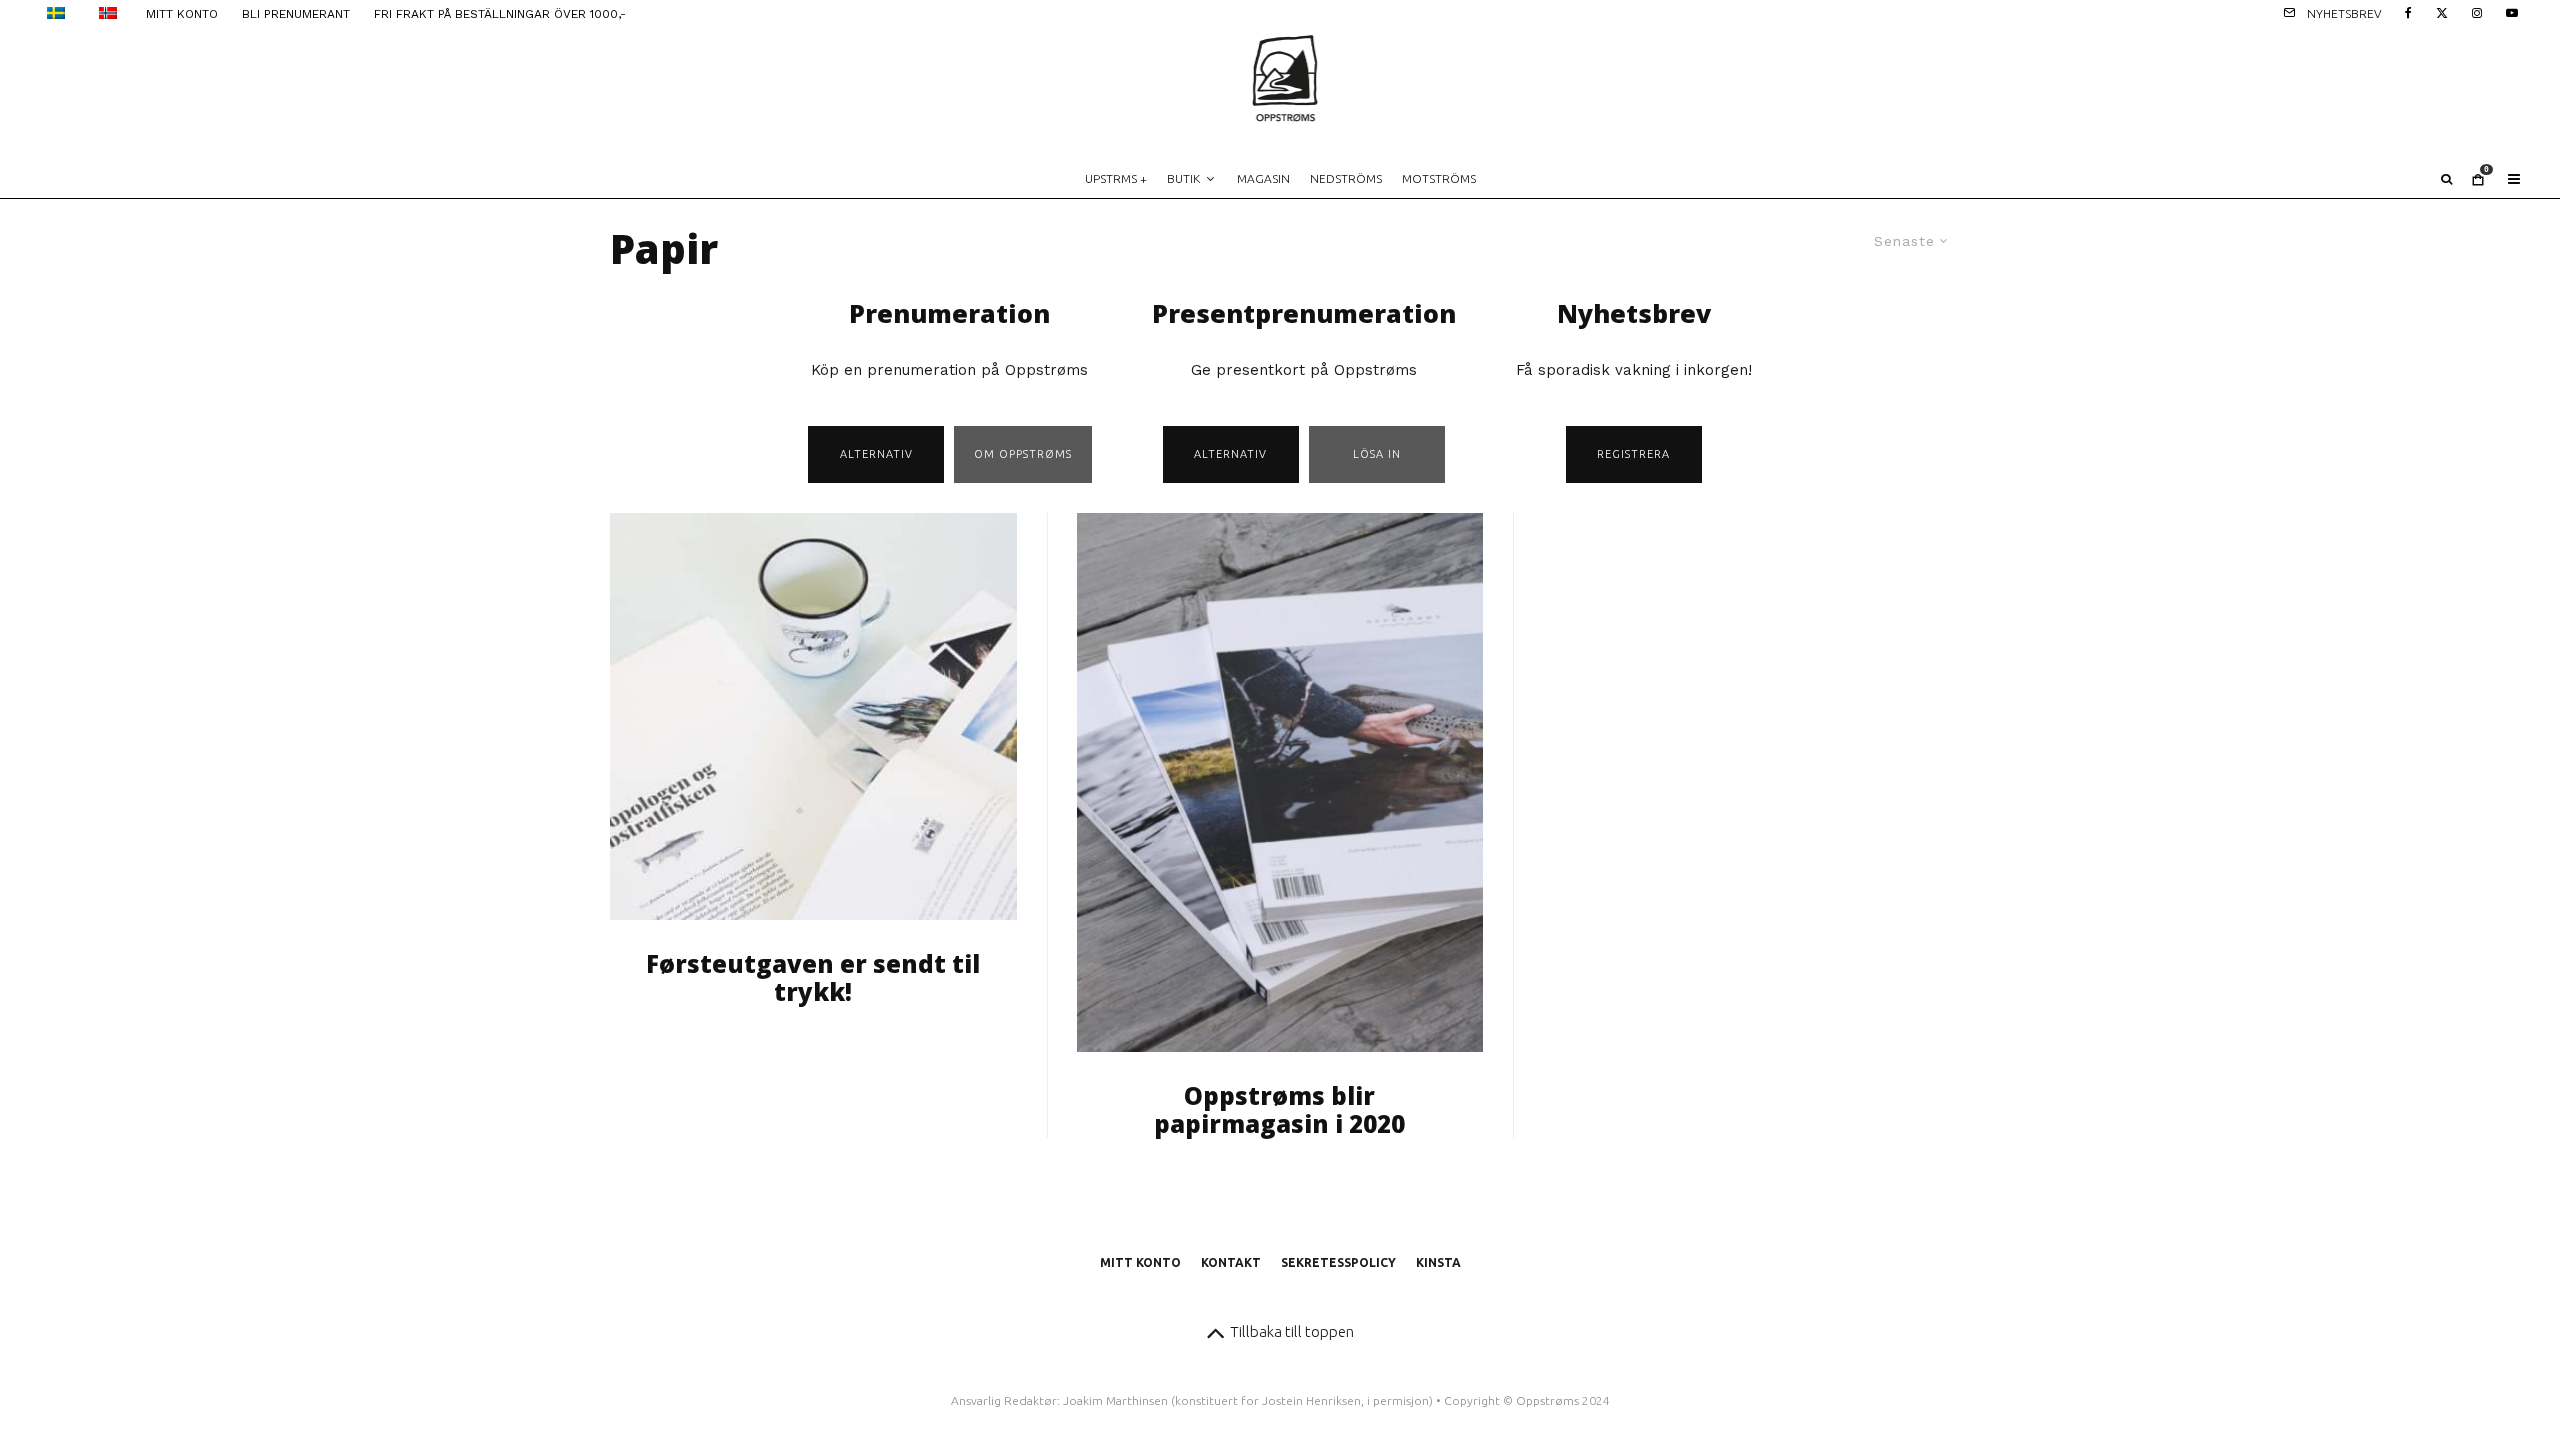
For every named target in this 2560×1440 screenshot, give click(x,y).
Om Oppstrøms (1023, 454)
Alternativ (876, 454)
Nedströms (1346, 178)
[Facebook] (2408, 11)
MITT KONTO (182, 14)
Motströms (1439, 178)
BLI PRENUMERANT (296, 14)
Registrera (1633, 454)
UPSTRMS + (1116, 178)
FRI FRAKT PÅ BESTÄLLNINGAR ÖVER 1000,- (500, 14)
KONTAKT (1231, 1262)
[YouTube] (2512, 11)
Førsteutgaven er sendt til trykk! (813, 979)
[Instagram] (2477, 11)
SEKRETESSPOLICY (1338, 1262)
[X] (2442, 11)
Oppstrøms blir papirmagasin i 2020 (1279, 1111)
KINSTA (1438, 1262)
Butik (1183, 178)
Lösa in (1377, 454)
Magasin (1263, 178)
